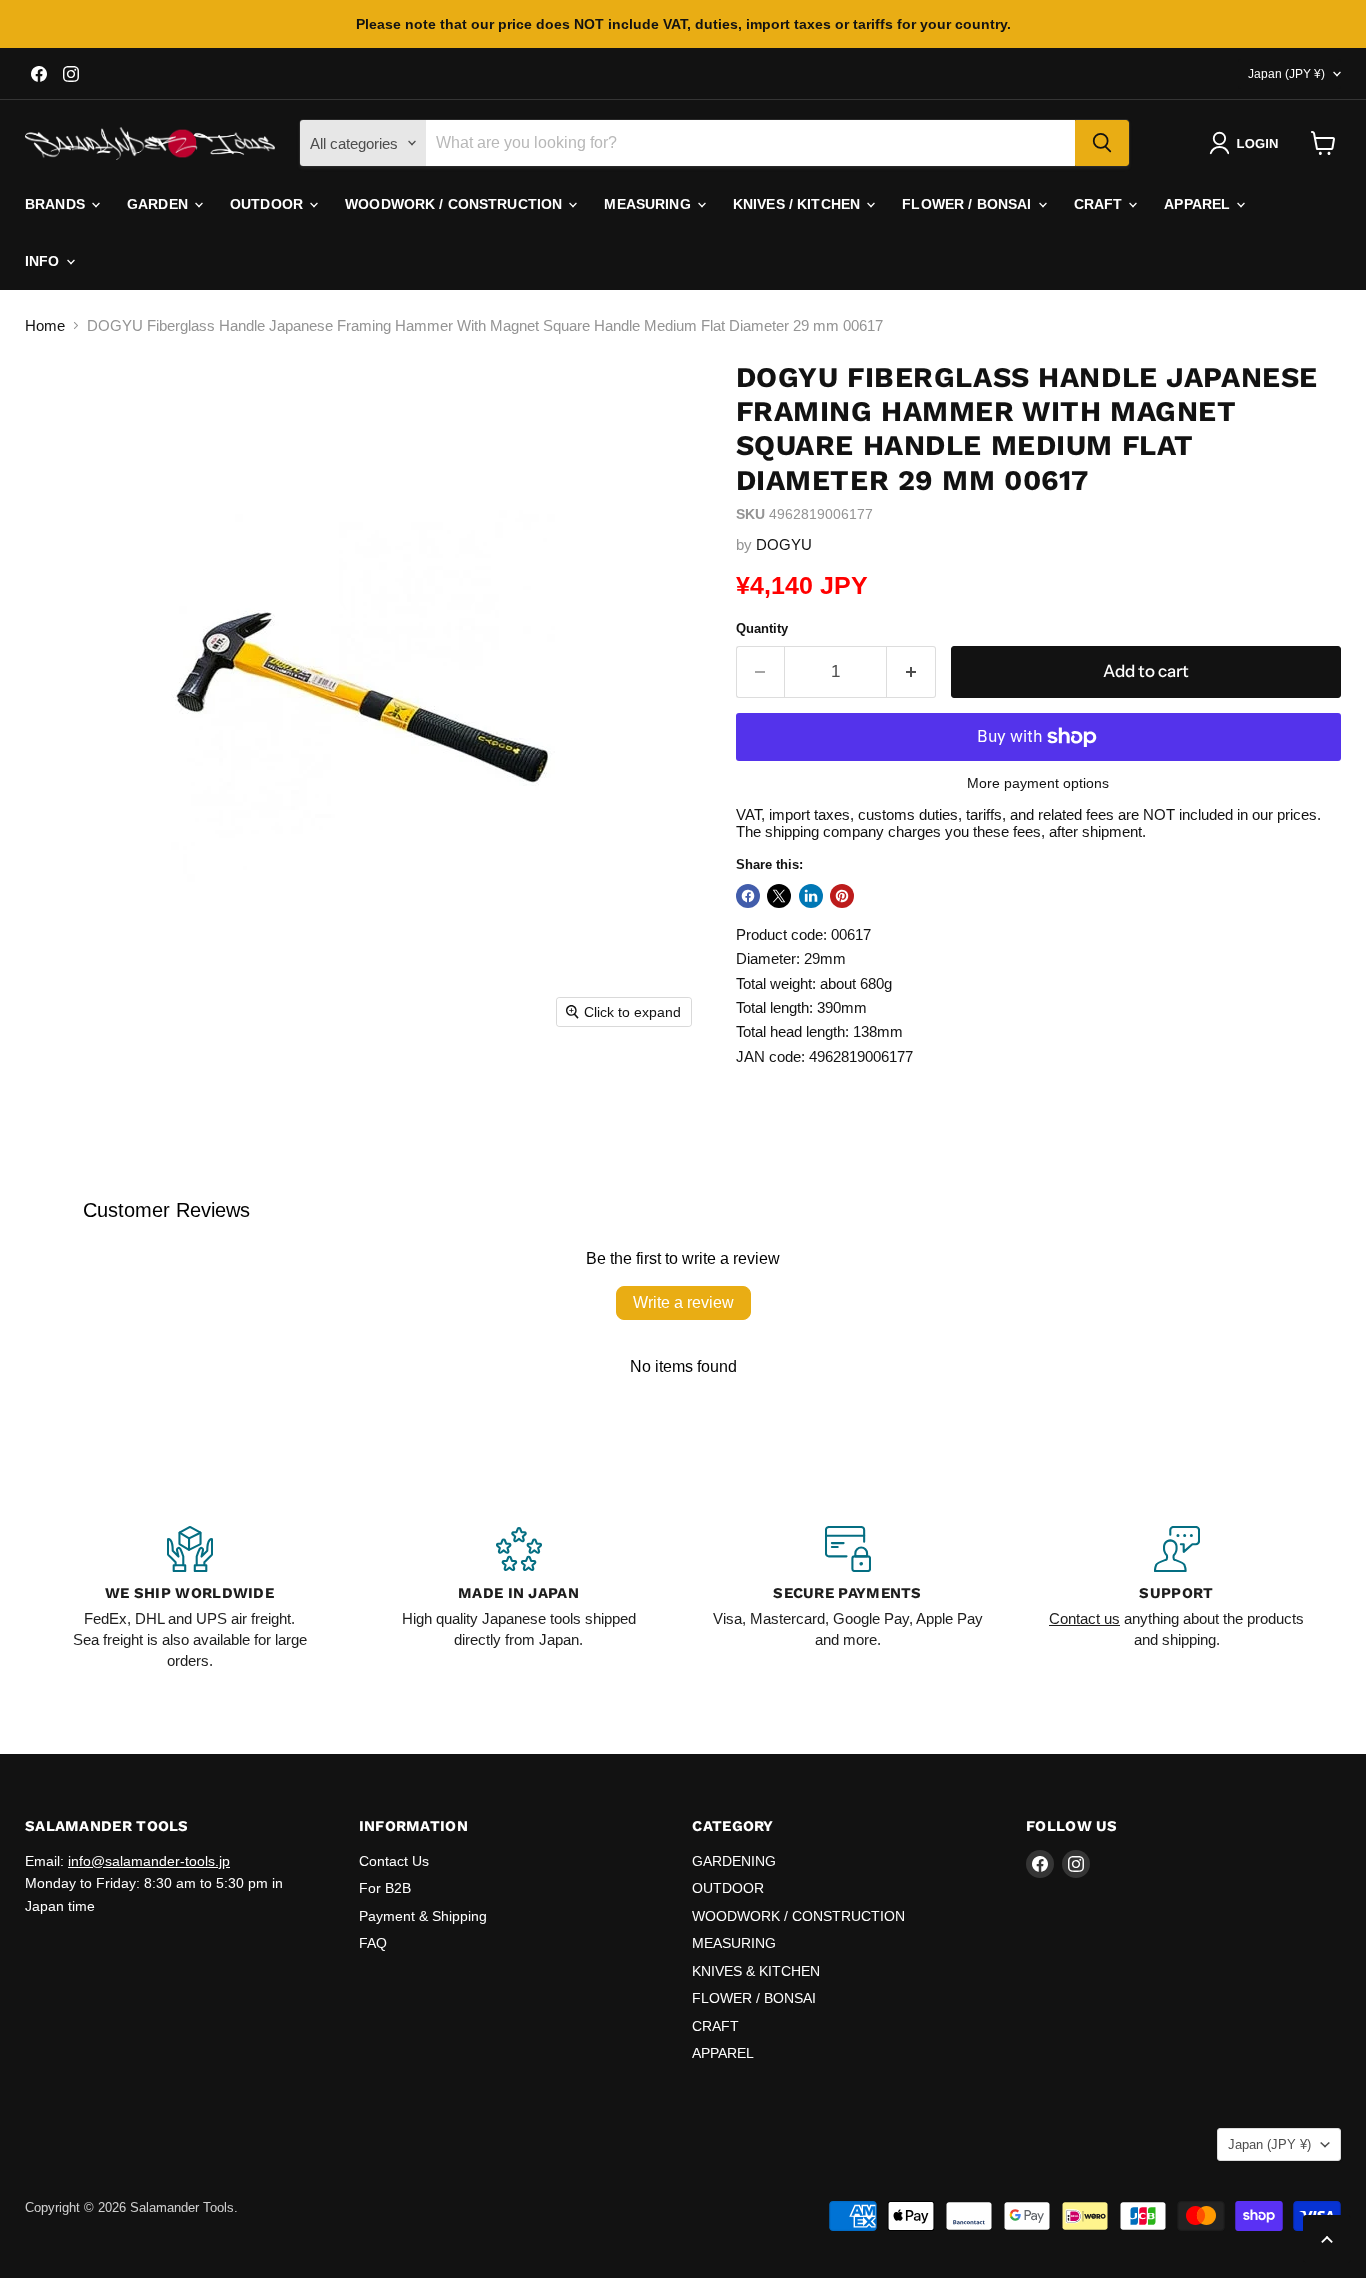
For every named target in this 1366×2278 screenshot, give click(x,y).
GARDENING (734, 1861)
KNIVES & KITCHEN (756, 1971)
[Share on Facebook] (748, 896)
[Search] (1102, 143)
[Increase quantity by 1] (911, 671)
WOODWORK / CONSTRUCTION (455, 204)
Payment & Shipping (423, 1916)
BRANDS (57, 204)
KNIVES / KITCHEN (798, 204)
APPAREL (1199, 204)
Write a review (683, 1302)
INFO (44, 261)
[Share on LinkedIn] (811, 896)
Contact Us (394, 1861)
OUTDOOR (268, 204)
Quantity (762, 628)
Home (45, 325)
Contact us (1084, 1618)
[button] (1247, 143)
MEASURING (649, 204)
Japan (1286, 74)
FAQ (373, 1943)
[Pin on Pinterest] (842, 896)
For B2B (385, 1888)
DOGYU (784, 544)
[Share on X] (779, 896)
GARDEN (159, 204)
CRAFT (1100, 204)
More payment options (1038, 783)
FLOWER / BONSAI (968, 204)
